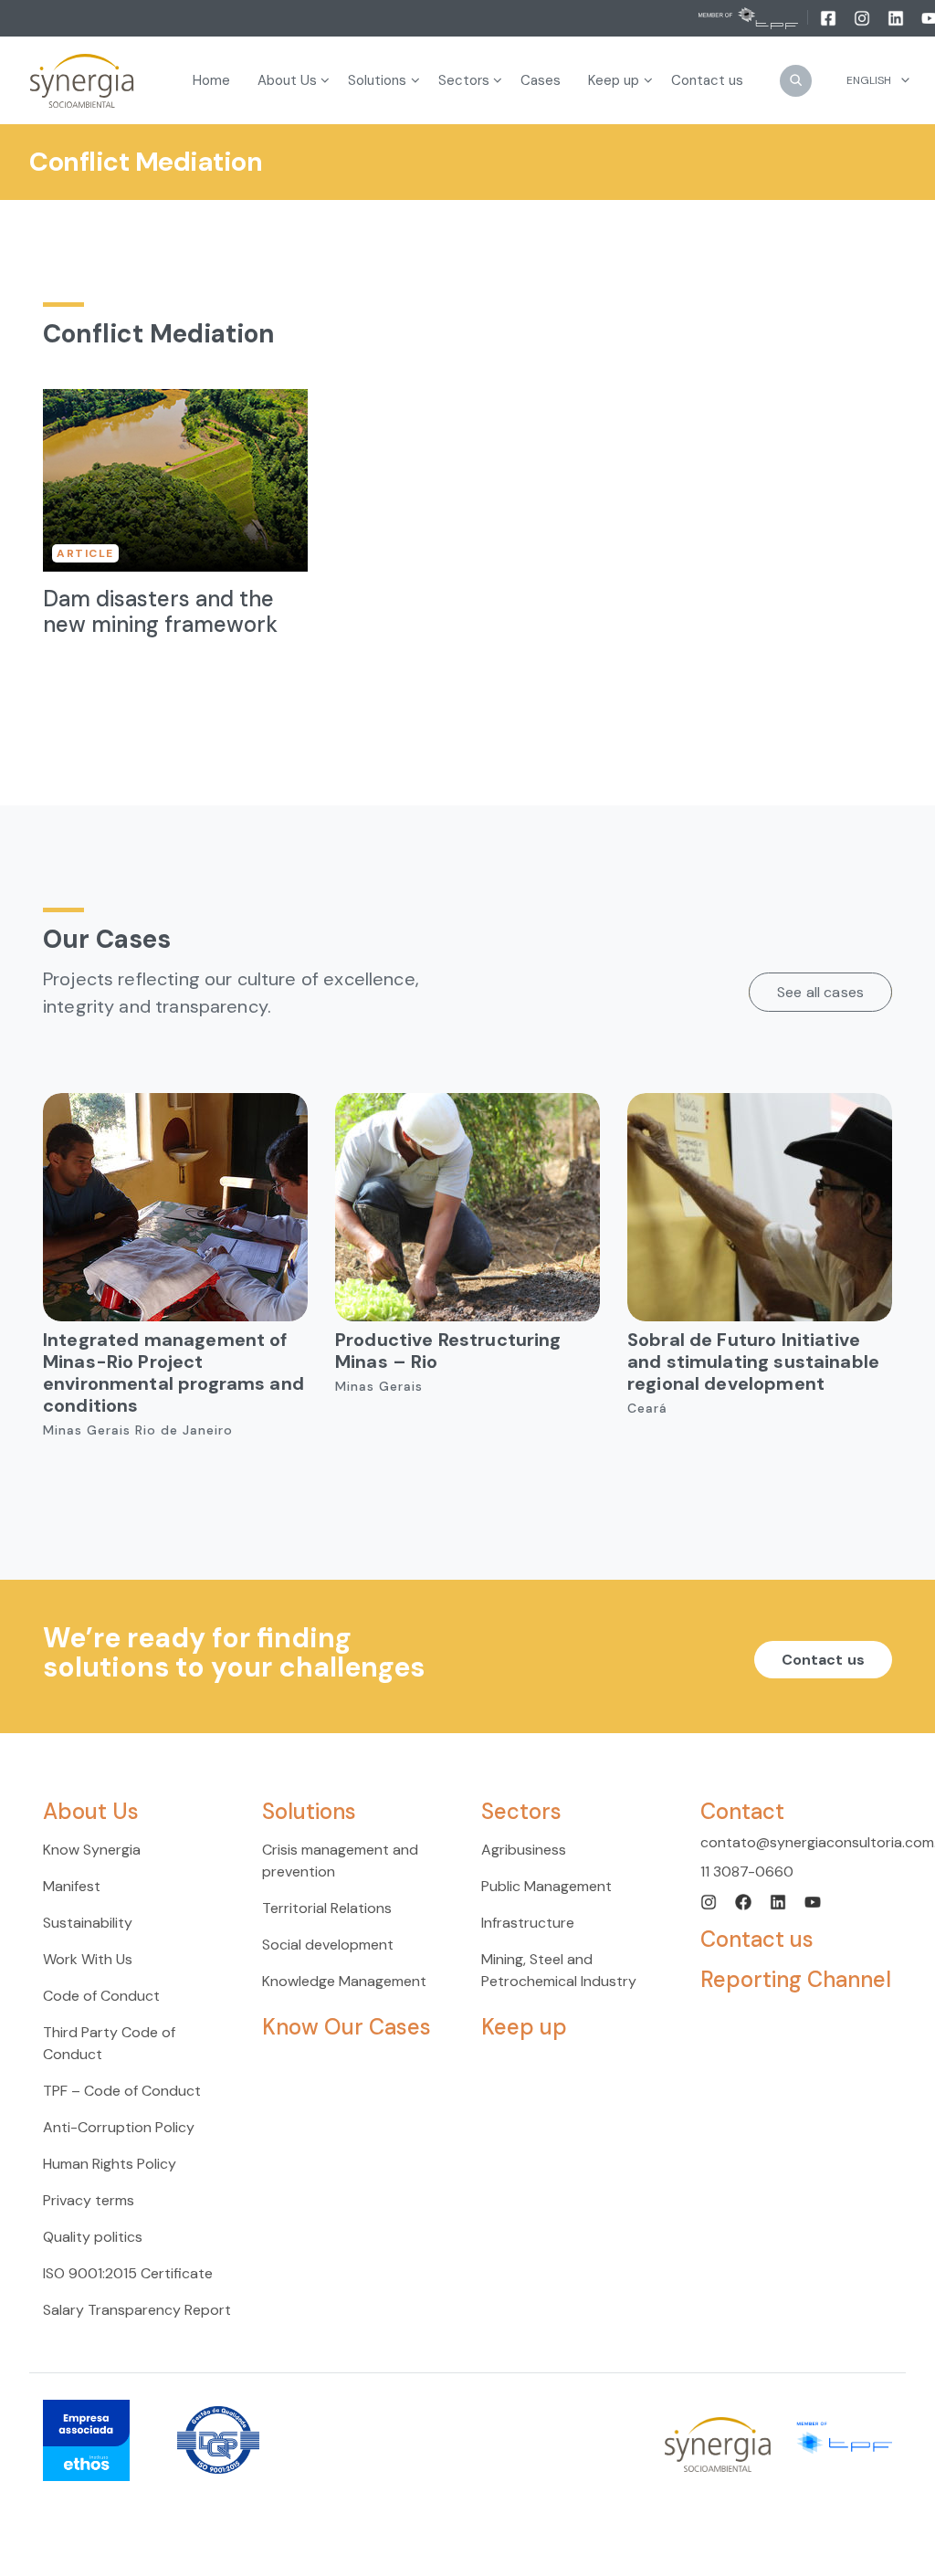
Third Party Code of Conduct (109, 2043)
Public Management (546, 1886)
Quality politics (93, 2237)
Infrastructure (528, 1923)
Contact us (824, 1660)
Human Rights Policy (110, 2164)
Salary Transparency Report (137, 2310)
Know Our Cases (347, 2027)
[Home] (82, 81)
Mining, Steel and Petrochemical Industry (559, 1970)
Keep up (524, 2027)
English (869, 80)
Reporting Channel (796, 1979)
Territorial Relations (327, 1908)
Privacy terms (89, 2200)
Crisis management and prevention (340, 1861)
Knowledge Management (344, 1981)
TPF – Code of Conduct (122, 2091)
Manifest (72, 1886)
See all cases (820, 992)
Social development (328, 1945)
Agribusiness (524, 1850)
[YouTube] (813, 1901)
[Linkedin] (897, 17)
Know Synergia (92, 1850)
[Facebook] (830, 17)
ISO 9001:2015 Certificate (128, 2273)
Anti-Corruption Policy (119, 2127)
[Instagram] (863, 17)
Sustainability (88, 1923)
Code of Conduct (101, 1996)
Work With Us (88, 1959)
